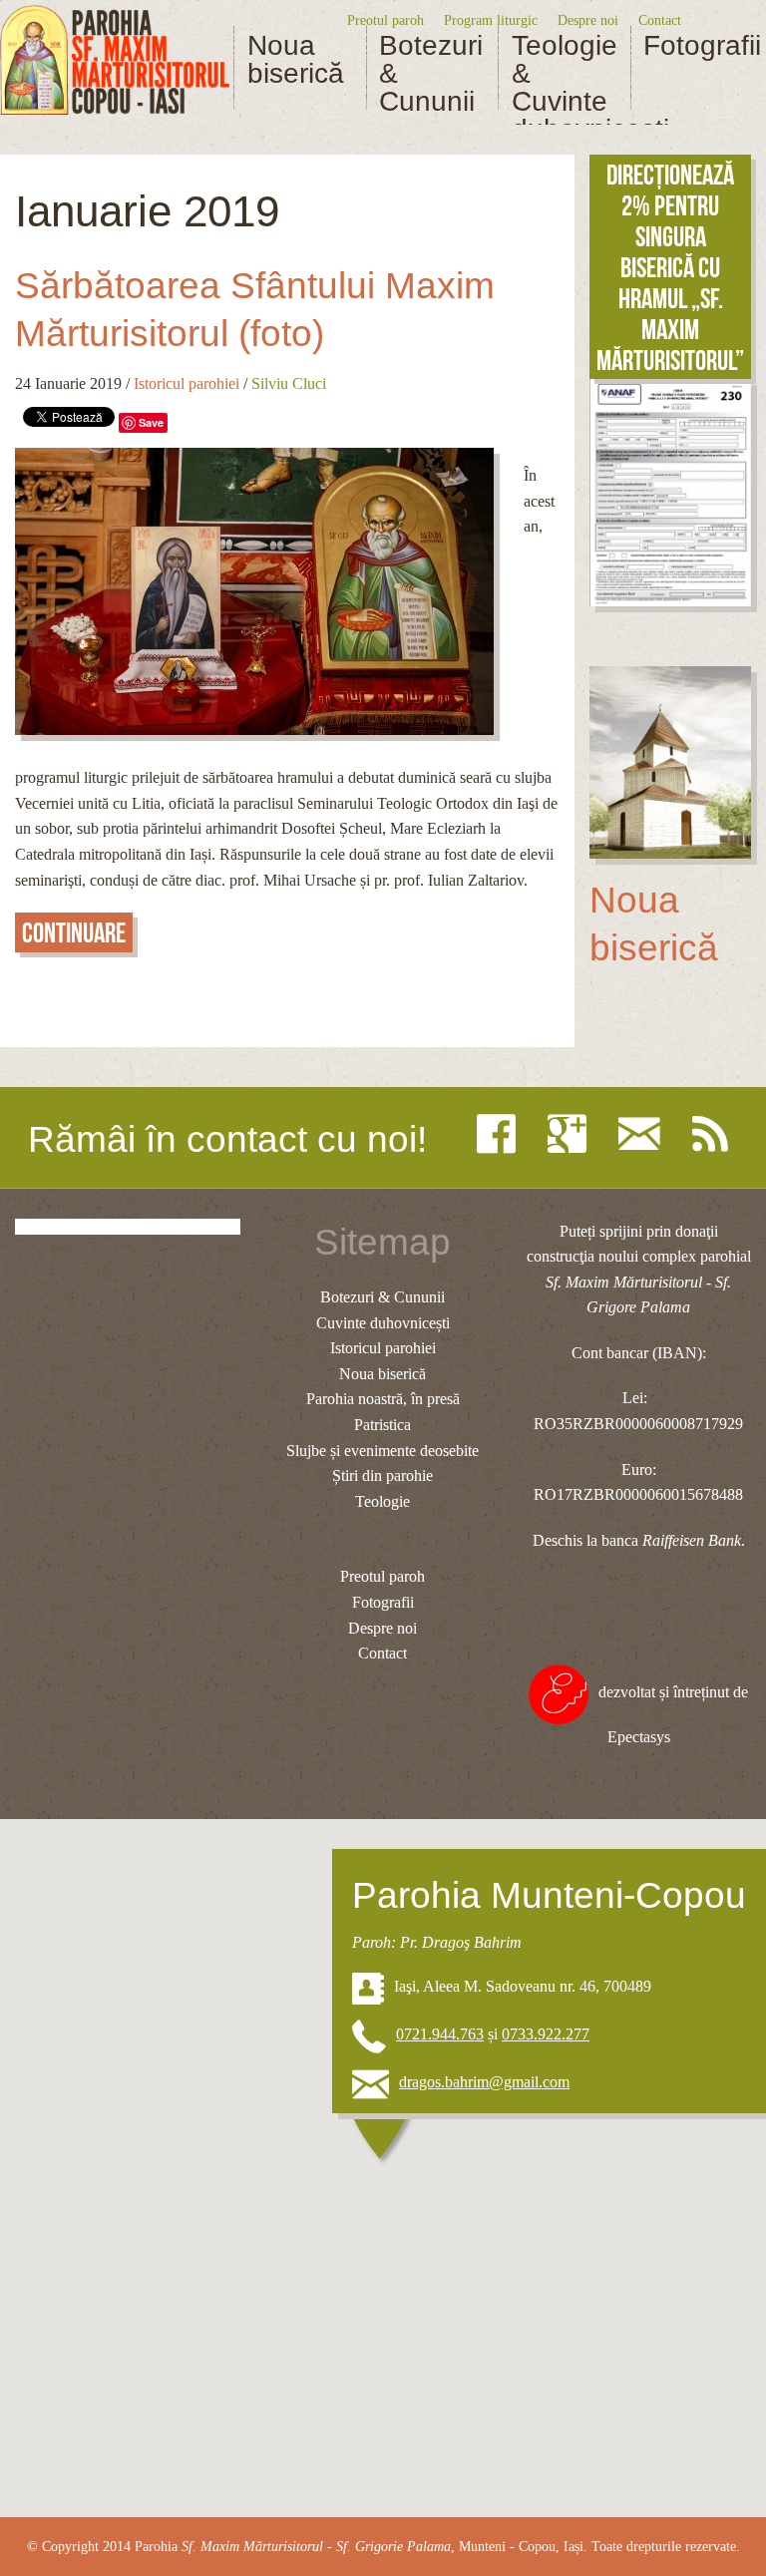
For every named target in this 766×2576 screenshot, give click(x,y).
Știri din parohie (383, 1475)
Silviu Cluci (289, 383)
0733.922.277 (546, 2034)
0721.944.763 (440, 2034)
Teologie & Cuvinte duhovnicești (565, 88)
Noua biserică (296, 60)
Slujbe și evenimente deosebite (383, 1451)
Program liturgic (491, 20)
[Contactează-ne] (644, 1134)
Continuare (74, 933)
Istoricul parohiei (187, 383)
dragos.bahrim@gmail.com (484, 2082)
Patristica (383, 1425)
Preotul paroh (385, 20)
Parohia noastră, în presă (383, 1399)
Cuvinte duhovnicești (383, 1323)
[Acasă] (115, 60)
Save (151, 422)
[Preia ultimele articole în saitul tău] (715, 1134)
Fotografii (696, 46)
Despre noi (588, 20)
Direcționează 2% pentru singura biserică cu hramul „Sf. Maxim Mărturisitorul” (670, 268)
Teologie (383, 1501)
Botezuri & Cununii (431, 74)
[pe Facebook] (501, 1134)
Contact (660, 20)
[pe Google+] (572, 1134)
